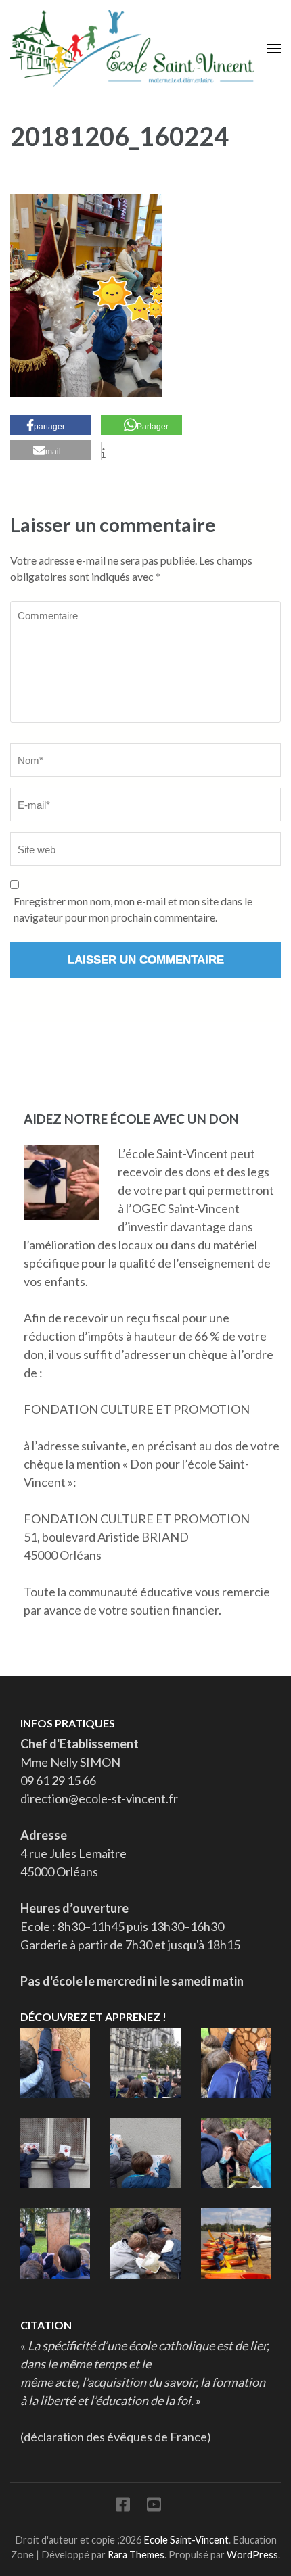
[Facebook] (123, 2507)
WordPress (252, 2555)
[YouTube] (154, 2507)
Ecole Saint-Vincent (186, 2540)
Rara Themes (136, 2555)
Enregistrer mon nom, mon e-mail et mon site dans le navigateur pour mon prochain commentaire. (133, 909)
